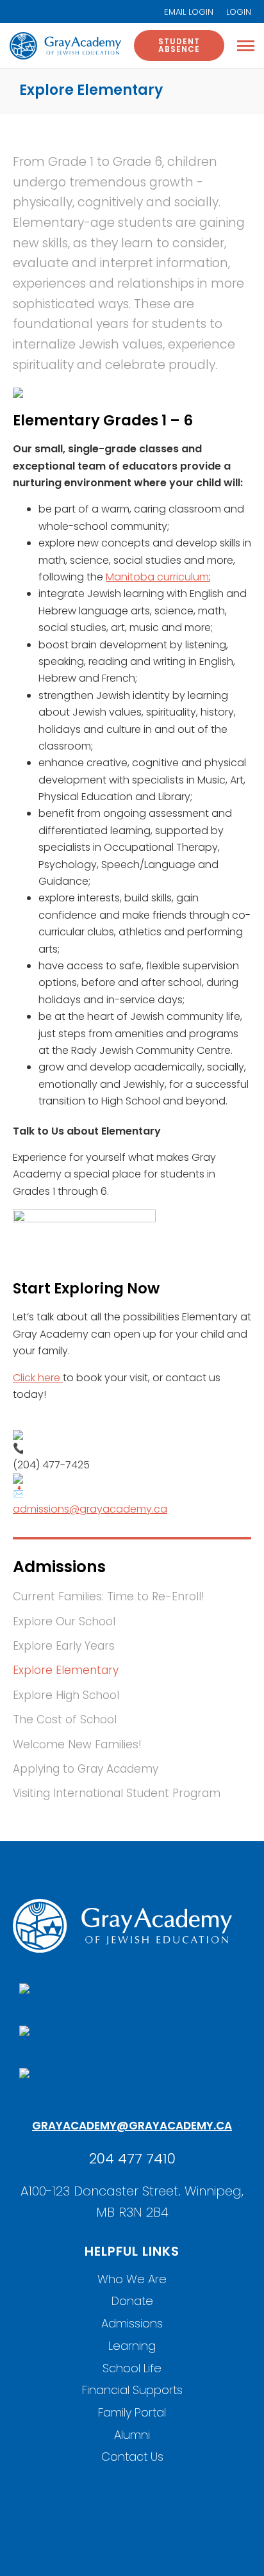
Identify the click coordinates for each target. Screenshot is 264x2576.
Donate (132, 2301)
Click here (38, 1378)
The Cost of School (65, 1719)
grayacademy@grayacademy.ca (132, 2126)
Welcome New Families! (77, 1744)
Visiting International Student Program (117, 1793)
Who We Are (132, 2279)
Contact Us (132, 2457)
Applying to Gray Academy (86, 1769)
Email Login (189, 12)
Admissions (132, 2323)
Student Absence (179, 45)
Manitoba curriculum (157, 577)
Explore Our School (64, 1621)
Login (239, 12)
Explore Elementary (66, 1670)
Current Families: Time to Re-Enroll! (109, 1596)
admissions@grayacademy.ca (90, 1509)
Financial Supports (132, 2390)
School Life (132, 2368)
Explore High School (66, 1695)
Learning (132, 2346)
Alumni (132, 2435)
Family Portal (132, 2412)
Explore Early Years (64, 1646)
